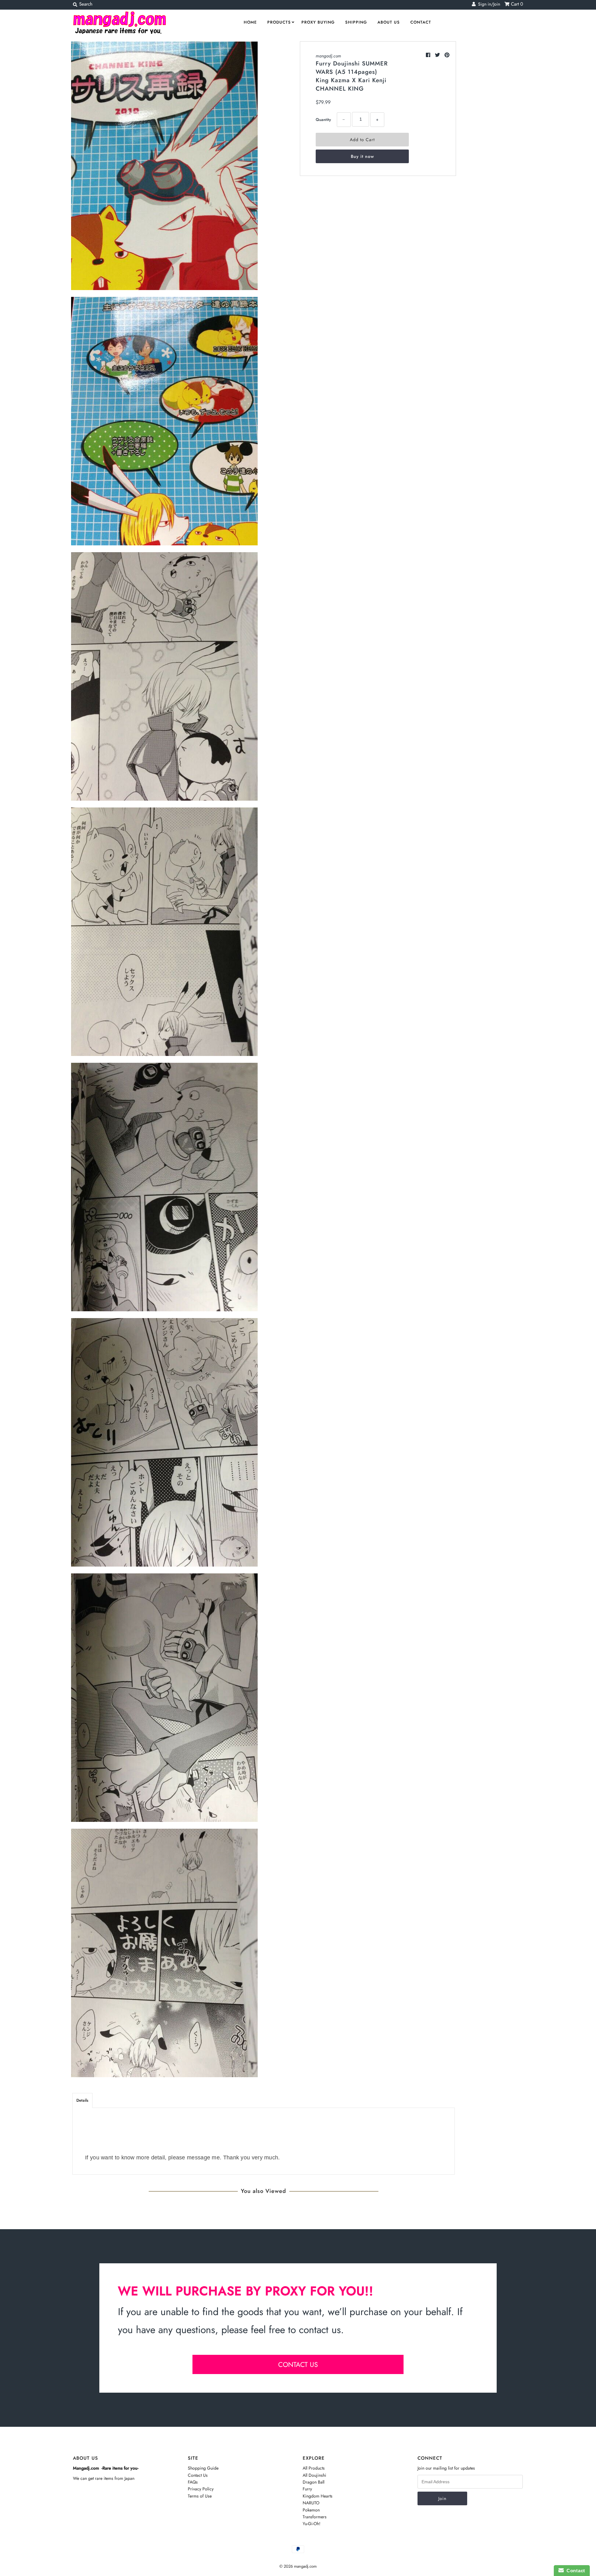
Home (250, 22)
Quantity (323, 120)
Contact (421, 22)
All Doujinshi (314, 2475)
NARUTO (311, 2503)
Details (82, 2100)
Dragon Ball (314, 2482)
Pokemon (311, 2510)
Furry (307, 2489)
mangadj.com (328, 56)
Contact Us (198, 2475)
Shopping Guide (203, 2468)
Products (279, 22)
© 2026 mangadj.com (298, 2566)
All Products (314, 2468)
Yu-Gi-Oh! (312, 2524)
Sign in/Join (488, 4)
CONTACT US (298, 2364)
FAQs (193, 2482)
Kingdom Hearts (318, 2496)
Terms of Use (200, 2496)
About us (389, 22)
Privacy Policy (201, 2489)
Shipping (356, 22)
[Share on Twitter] (438, 55)
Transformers (315, 2517)
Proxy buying (318, 22)
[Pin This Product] (447, 55)
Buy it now (362, 156)
